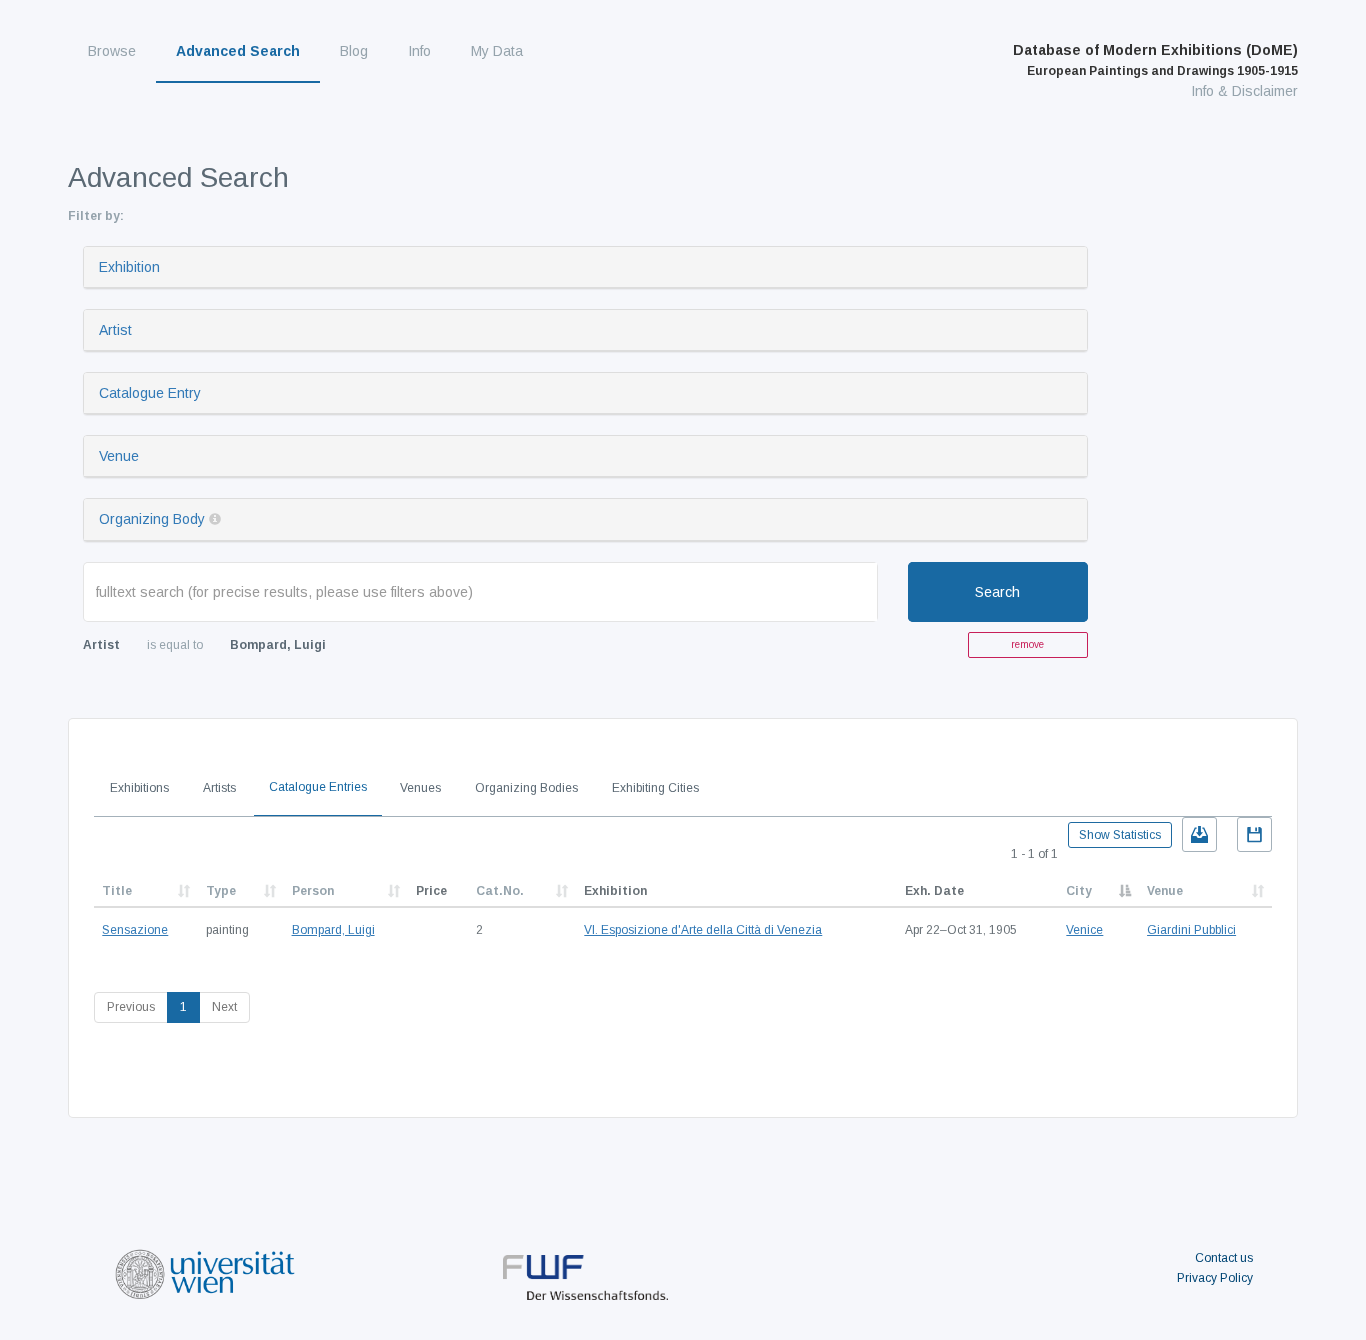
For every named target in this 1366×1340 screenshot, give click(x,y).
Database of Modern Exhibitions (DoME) (1155, 60)
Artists (219, 788)
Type (221, 891)
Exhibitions (139, 788)
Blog (354, 51)
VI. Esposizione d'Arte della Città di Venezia (703, 930)
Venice (1084, 930)
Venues (420, 788)
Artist (115, 330)
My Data (497, 51)
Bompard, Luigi (333, 930)
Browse (112, 51)
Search (997, 592)
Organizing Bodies (526, 788)
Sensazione (135, 930)
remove (1027, 644)
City (1079, 891)
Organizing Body (152, 519)
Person (313, 891)
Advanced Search (238, 51)
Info (419, 51)
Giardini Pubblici (1191, 930)
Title (117, 891)
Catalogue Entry (150, 393)
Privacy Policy (1215, 1278)
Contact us (1224, 1258)
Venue (119, 456)
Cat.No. (500, 891)
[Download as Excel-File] (1199, 834)
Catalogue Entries (318, 787)
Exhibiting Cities (655, 788)
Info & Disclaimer (1244, 91)
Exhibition (129, 267)
